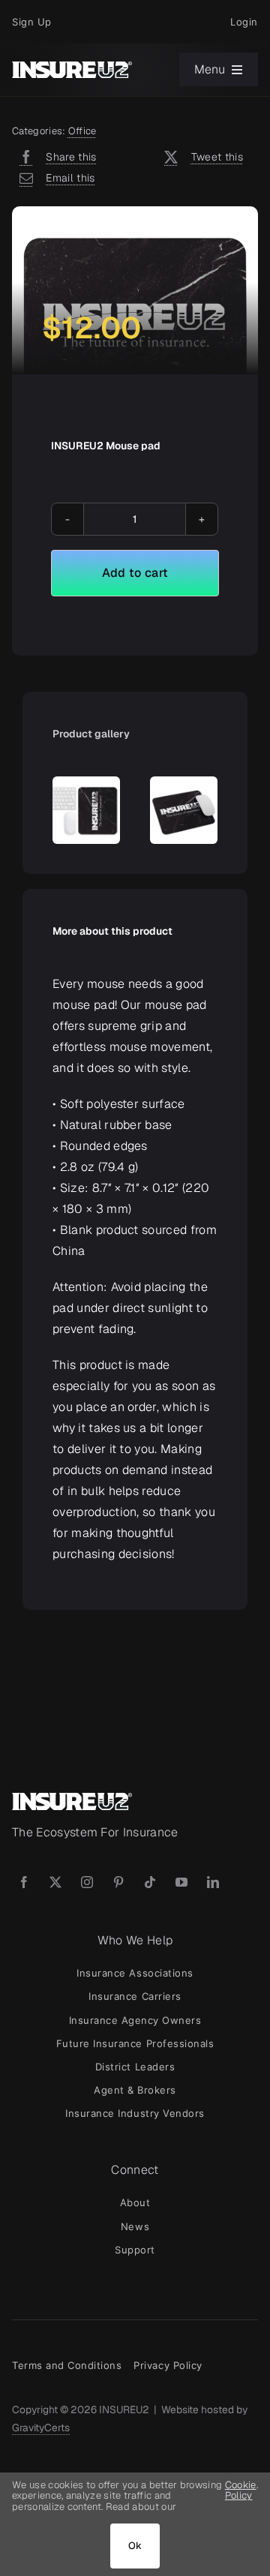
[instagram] (87, 1882)
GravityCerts (41, 2427)
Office (82, 131)
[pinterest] (118, 1882)
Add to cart (135, 573)
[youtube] (181, 1882)
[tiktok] (150, 1882)
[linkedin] (213, 1882)
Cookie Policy (241, 2491)
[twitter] (55, 1882)
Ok (135, 2546)
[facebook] (24, 1882)
